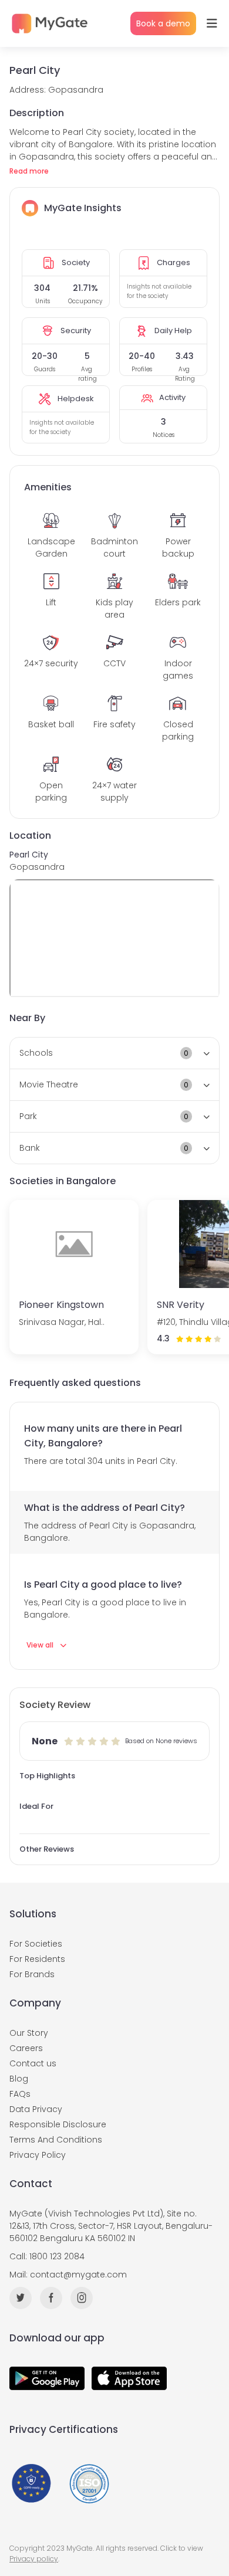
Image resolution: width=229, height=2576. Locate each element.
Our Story (29, 2033)
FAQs (20, 2094)
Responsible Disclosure (58, 2124)
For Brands (32, 1974)
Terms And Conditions (56, 2140)
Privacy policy (34, 2559)
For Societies (36, 1944)
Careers (26, 2048)
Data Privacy (36, 2109)
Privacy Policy (38, 2155)
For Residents (37, 1959)
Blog (19, 2079)
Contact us (33, 2063)
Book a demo (163, 23)
